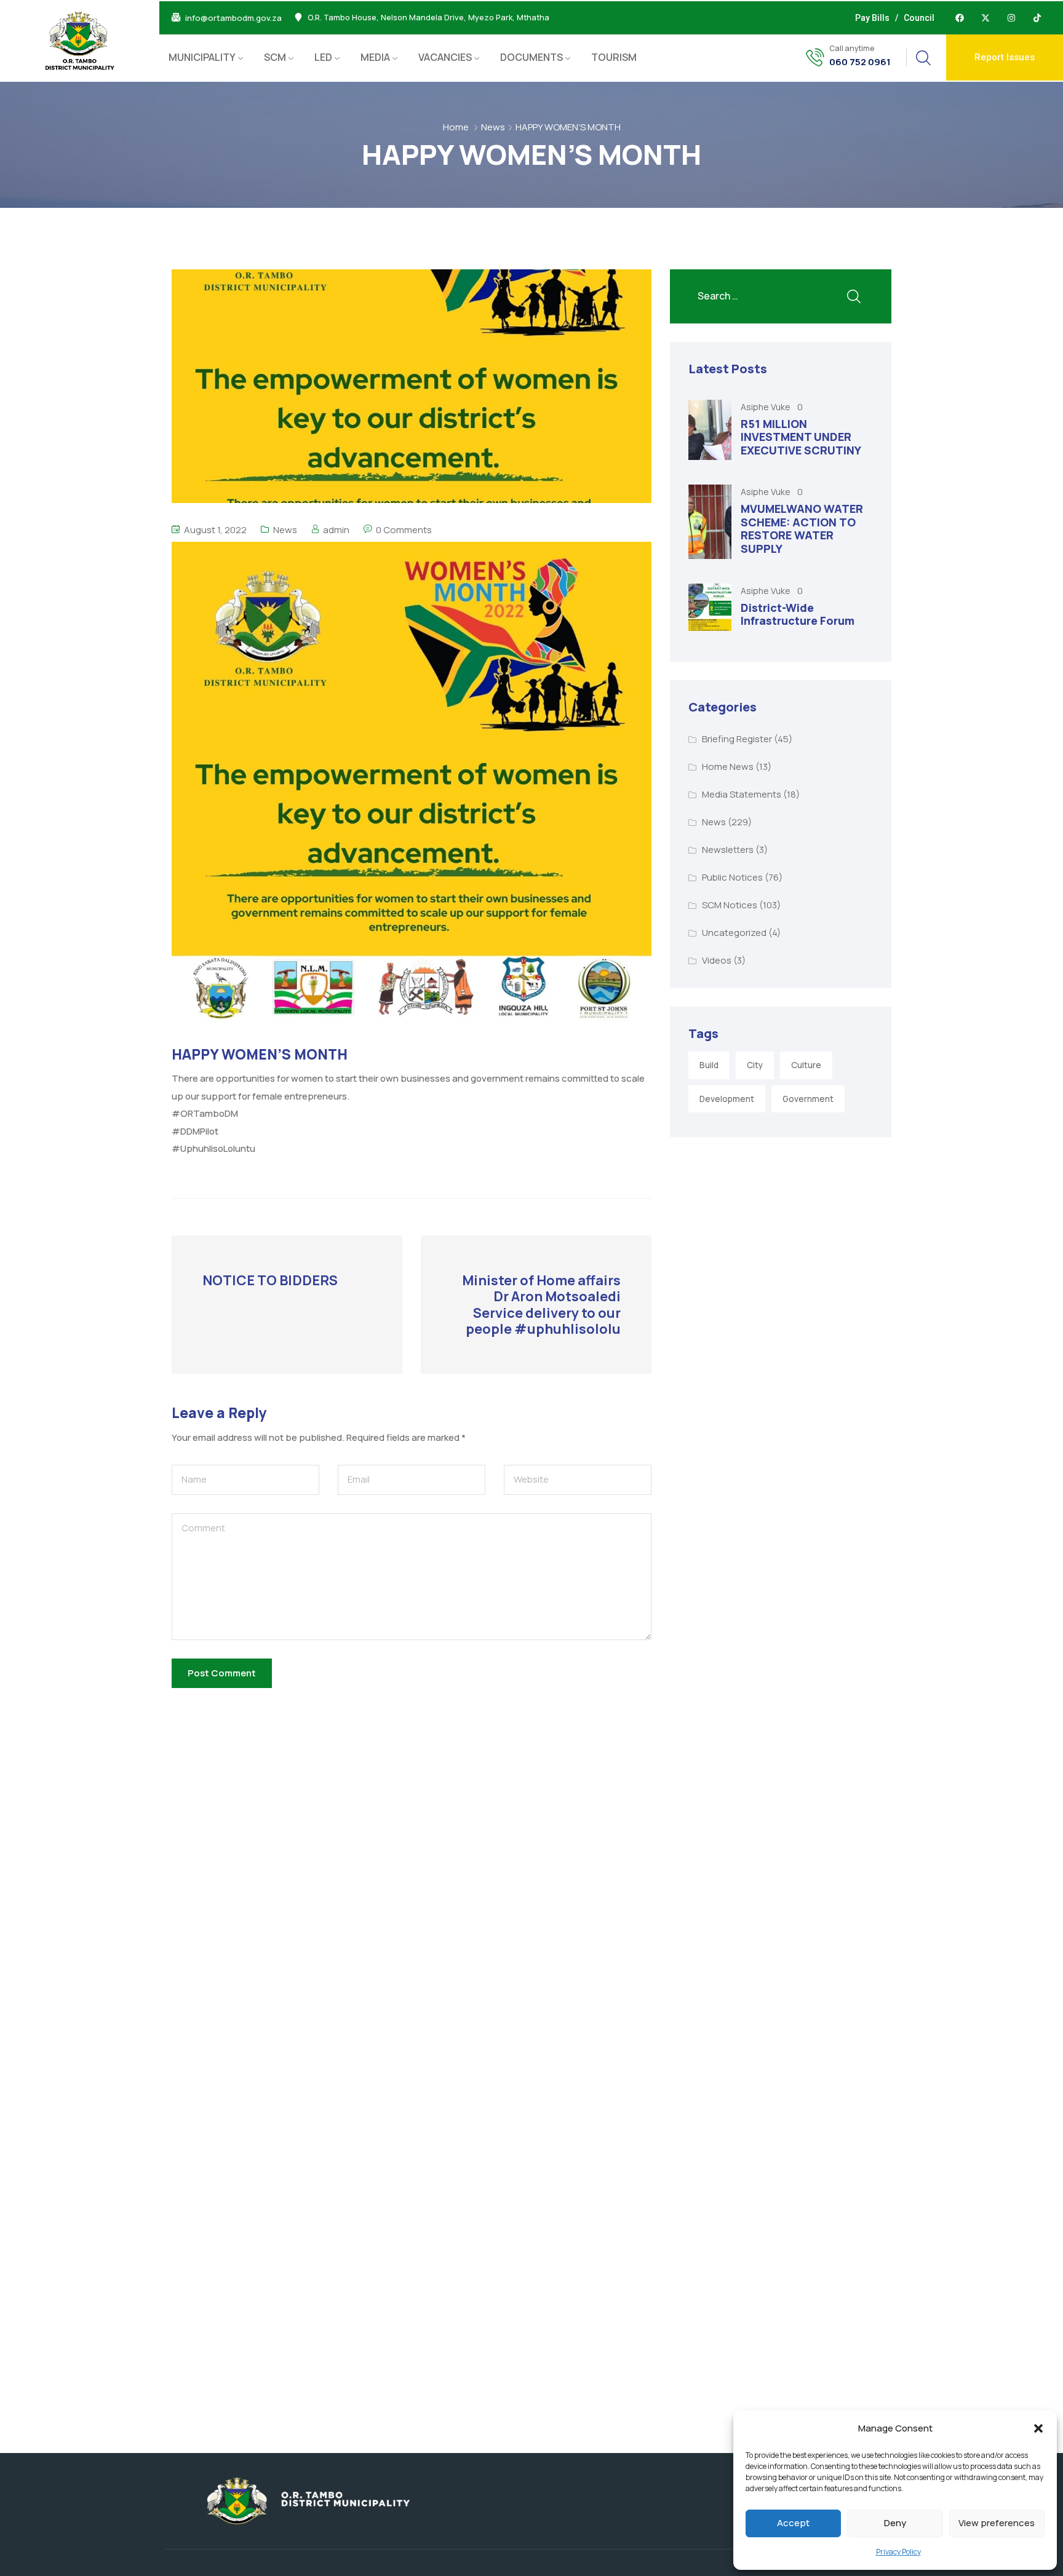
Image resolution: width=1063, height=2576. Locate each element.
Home (456, 127)
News (493, 127)
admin (336, 530)
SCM (275, 57)
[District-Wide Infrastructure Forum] (710, 607)
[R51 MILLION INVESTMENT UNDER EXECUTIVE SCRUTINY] (710, 430)
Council (919, 18)
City (755, 1065)
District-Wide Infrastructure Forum (798, 614)
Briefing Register (737, 739)
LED (323, 57)
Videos (717, 960)
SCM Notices (730, 905)
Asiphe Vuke (766, 407)
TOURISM (614, 57)
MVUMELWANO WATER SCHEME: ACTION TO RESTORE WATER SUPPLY (802, 529)
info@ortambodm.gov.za (233, 18)
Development (727, 1099)
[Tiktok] (1037, 18)
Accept (793, 2523)
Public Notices (732, 877)
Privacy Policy (898, 2552)
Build (709, 1065)
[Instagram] (1011, 18)
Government (808, 1099)
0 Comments (404, 530)
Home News (728, 767)
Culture (806, 1065)
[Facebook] (960, 18)
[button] (1038, 2428)
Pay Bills (872, 18)
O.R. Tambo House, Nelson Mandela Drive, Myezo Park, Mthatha (428, 18)
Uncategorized (734, 933)
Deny (895, 2523)
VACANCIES (445, 57)
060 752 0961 (860, 62)
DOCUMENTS (531, 57)
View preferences (997, 2523)
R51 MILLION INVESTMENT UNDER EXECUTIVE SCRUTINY (801, 437)
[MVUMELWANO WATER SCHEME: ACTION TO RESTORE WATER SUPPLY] (710, 521)
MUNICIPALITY (202, 57)
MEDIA (375, 57)
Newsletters (728, 850)
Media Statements (742, 794)
